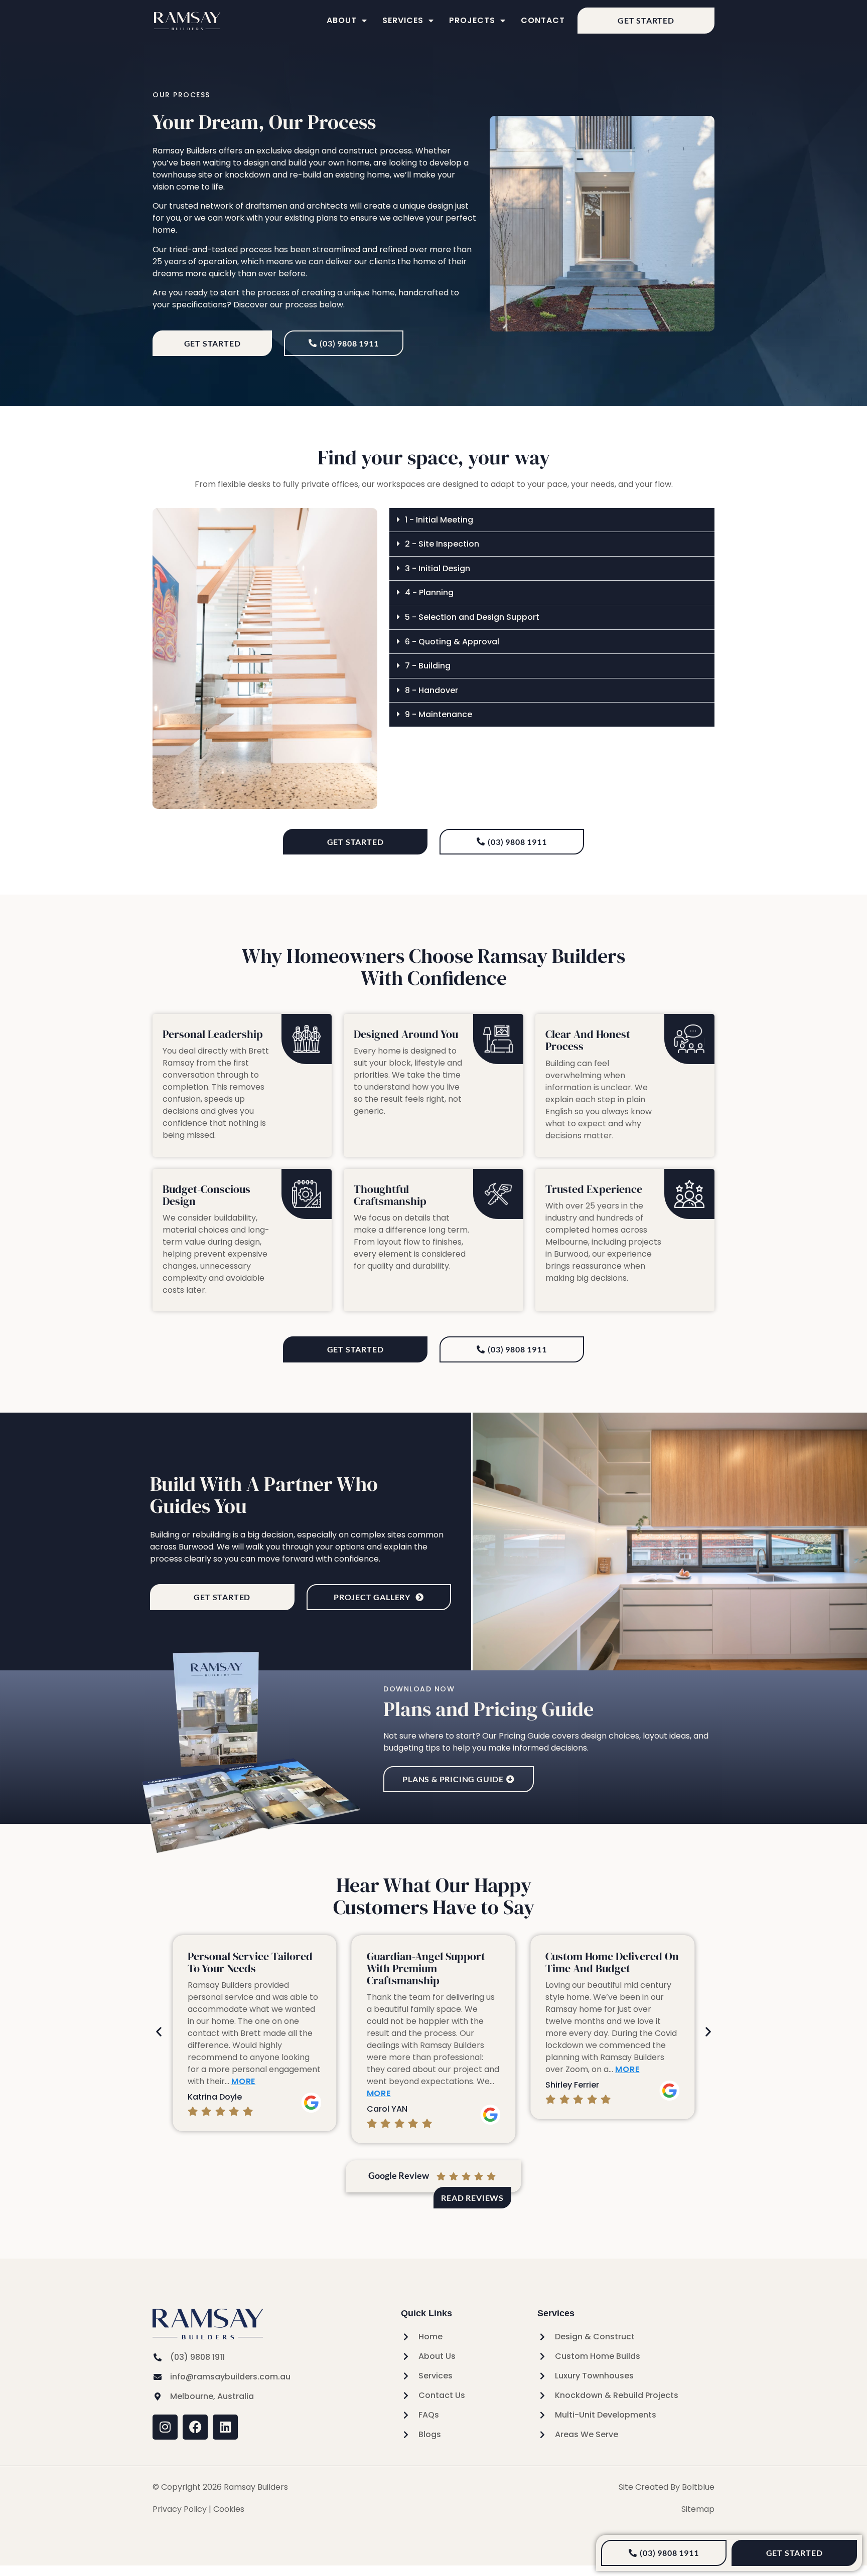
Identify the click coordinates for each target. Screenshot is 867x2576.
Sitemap (698, 2509)
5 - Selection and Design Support (472, 617)
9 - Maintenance (439, 714)
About (342, 20)
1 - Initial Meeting (439, 520)
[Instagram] (165, 2427)
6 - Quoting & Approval (452, 642)
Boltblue (698, 2487)
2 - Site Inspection (442, 544)
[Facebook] (195, 2427)
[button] (552, 520)
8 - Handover (431, 690)
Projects (472, 20)
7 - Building (428, 666)
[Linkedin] (225, 2427)
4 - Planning (429, 592)
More (243, 2081)
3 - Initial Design (438, 568)
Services (403, 20)
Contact (543, 20)
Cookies (229, 2509)
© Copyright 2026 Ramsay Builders (220, 2487)
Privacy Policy (180, 2509)
